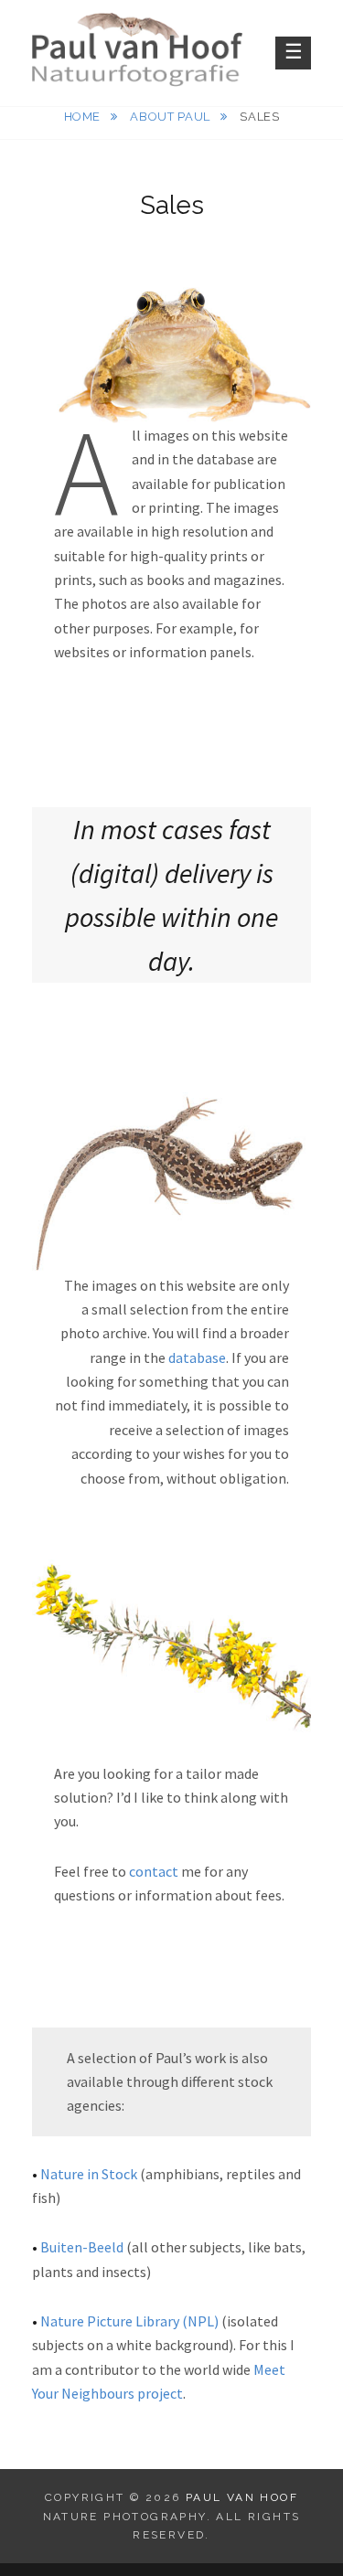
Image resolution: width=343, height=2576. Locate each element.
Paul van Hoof (242, 2497)
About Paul (171, 117)
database (197, 1357)
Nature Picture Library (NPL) (129, 2321)
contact (154, 1871)
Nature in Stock (89, 2174)
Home (84, 117)
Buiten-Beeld (83, 2247)
